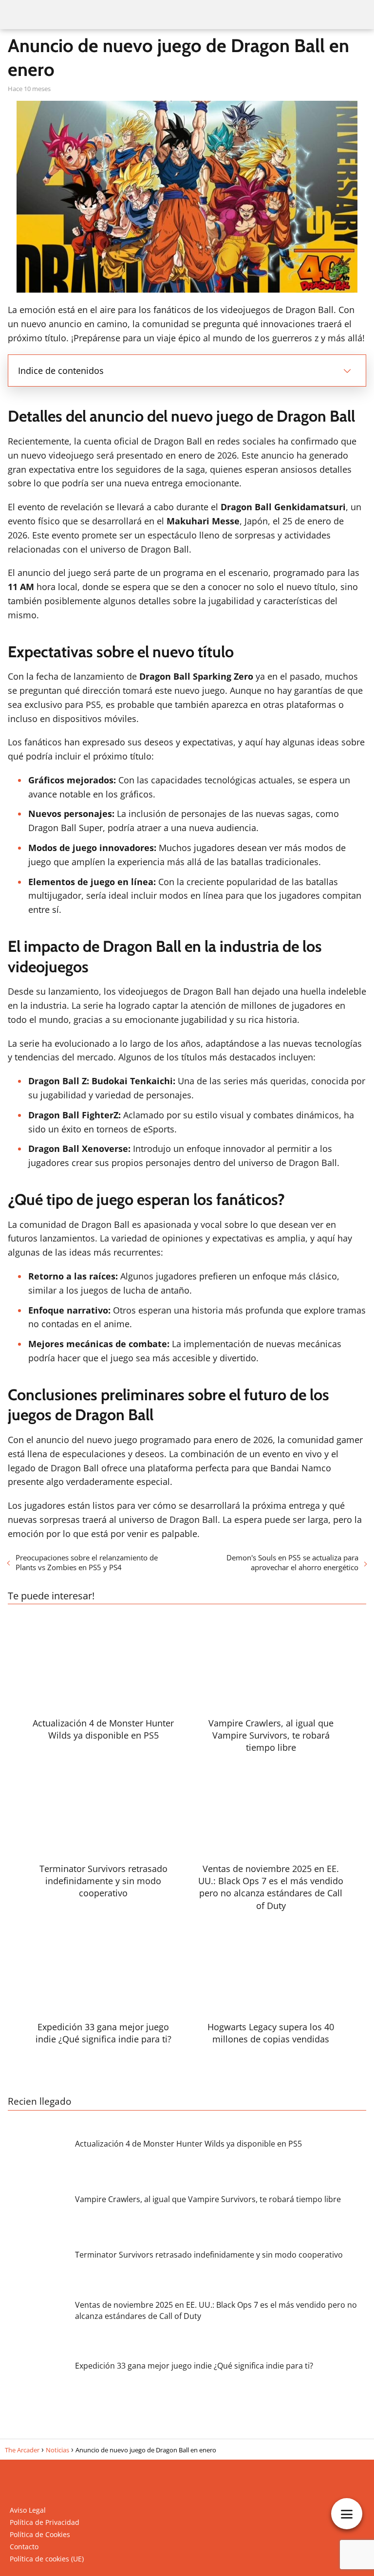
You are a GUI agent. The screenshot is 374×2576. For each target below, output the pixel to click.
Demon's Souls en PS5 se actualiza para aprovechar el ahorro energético (292, 1562)
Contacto (24, 2547)
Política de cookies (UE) (47, 2559)
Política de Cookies (40, 2534)
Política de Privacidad (45, 2522)
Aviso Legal (28, 2510)
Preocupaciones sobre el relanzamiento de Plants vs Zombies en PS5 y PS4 (87, 1562)
